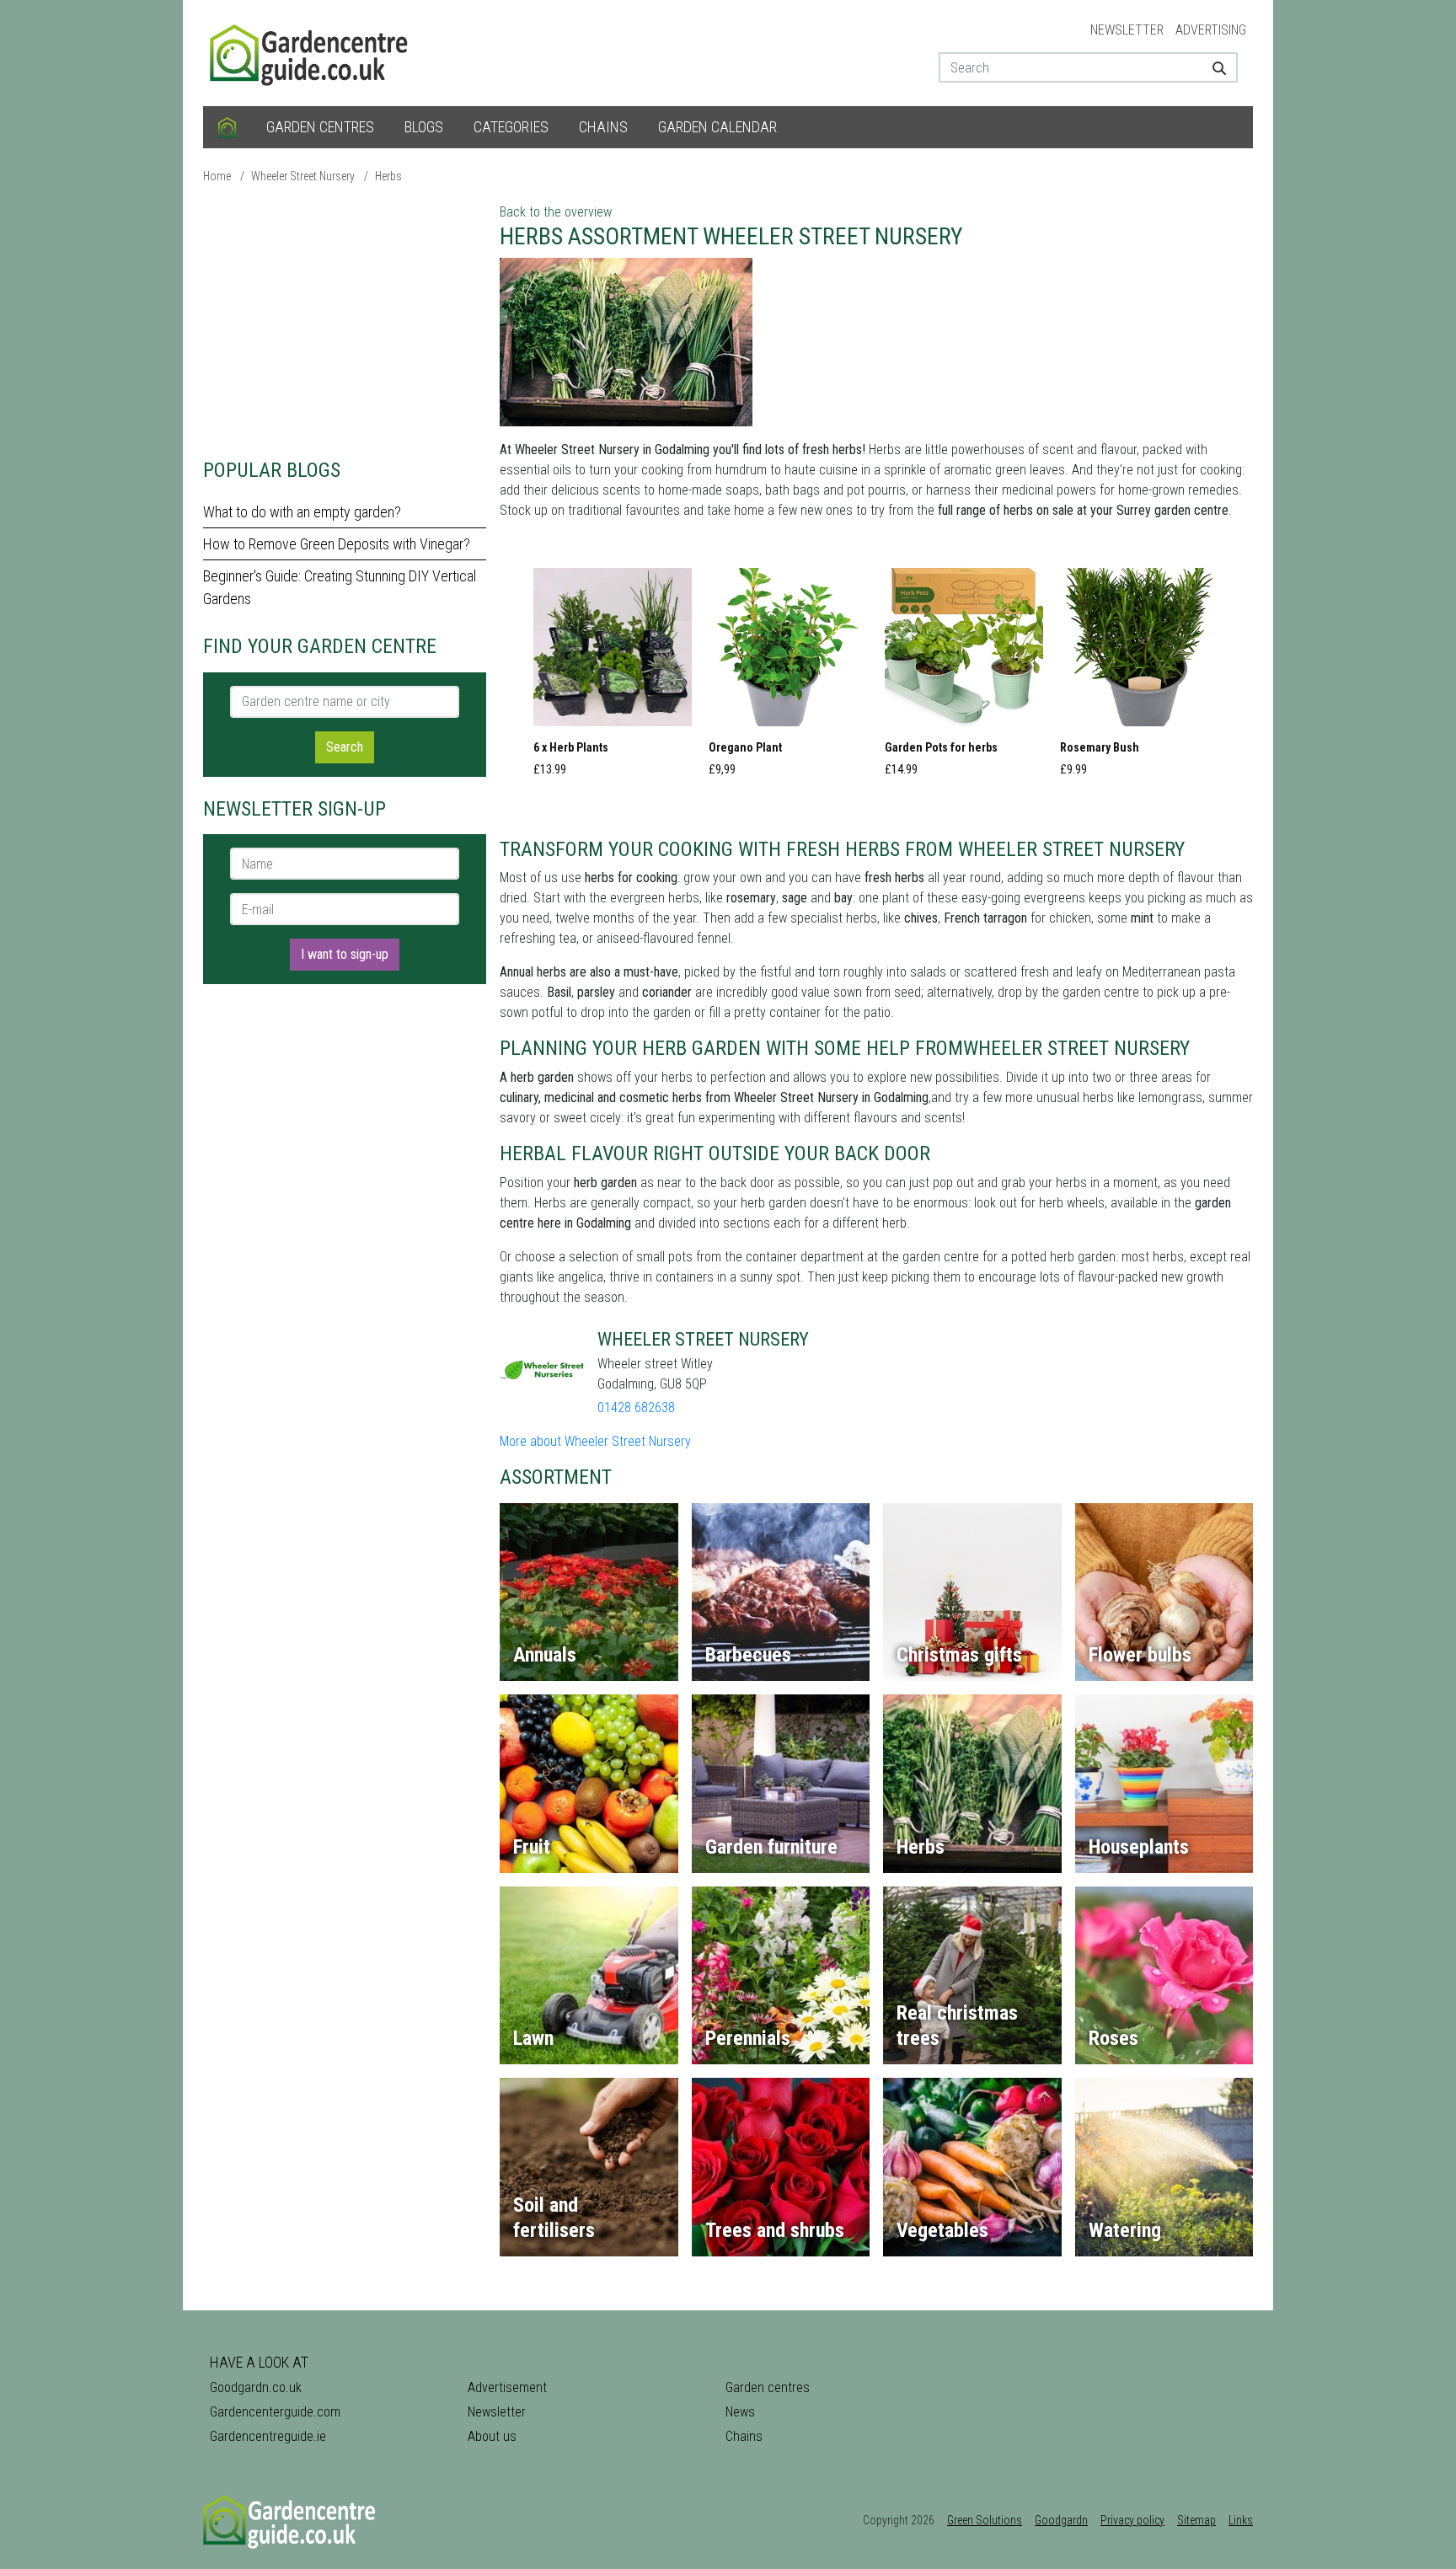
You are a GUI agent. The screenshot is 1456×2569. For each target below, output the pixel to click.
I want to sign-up (345, 954)
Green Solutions (985, 2520)
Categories (511, 127)
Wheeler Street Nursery (303, 176)
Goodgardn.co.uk (256, 2387)
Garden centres (320, 127)
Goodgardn (1061, 2520)
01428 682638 (636, 1408)
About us (492, 2436)
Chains (603, 127)
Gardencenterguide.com (275, 2412)
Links (1241, 2520)
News (740, 2412)
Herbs (388, 176)
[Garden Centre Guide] (311, 52)
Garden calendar (717, 127)
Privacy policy (1132, 2520)
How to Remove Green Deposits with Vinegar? (337, 544)
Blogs (424, 127)
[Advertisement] (345, 320)
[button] (613, 677)
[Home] (227, 127)
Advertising (1211, 30)
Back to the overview (556, 212)
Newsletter (1127, 30)
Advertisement (507, 2387)
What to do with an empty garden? (302, 512)
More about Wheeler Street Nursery (595, 1441)
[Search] (1213, 67)
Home (217, 176)
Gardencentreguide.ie (268, 2436)
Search (345, 747)
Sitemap (1196, 2520)
